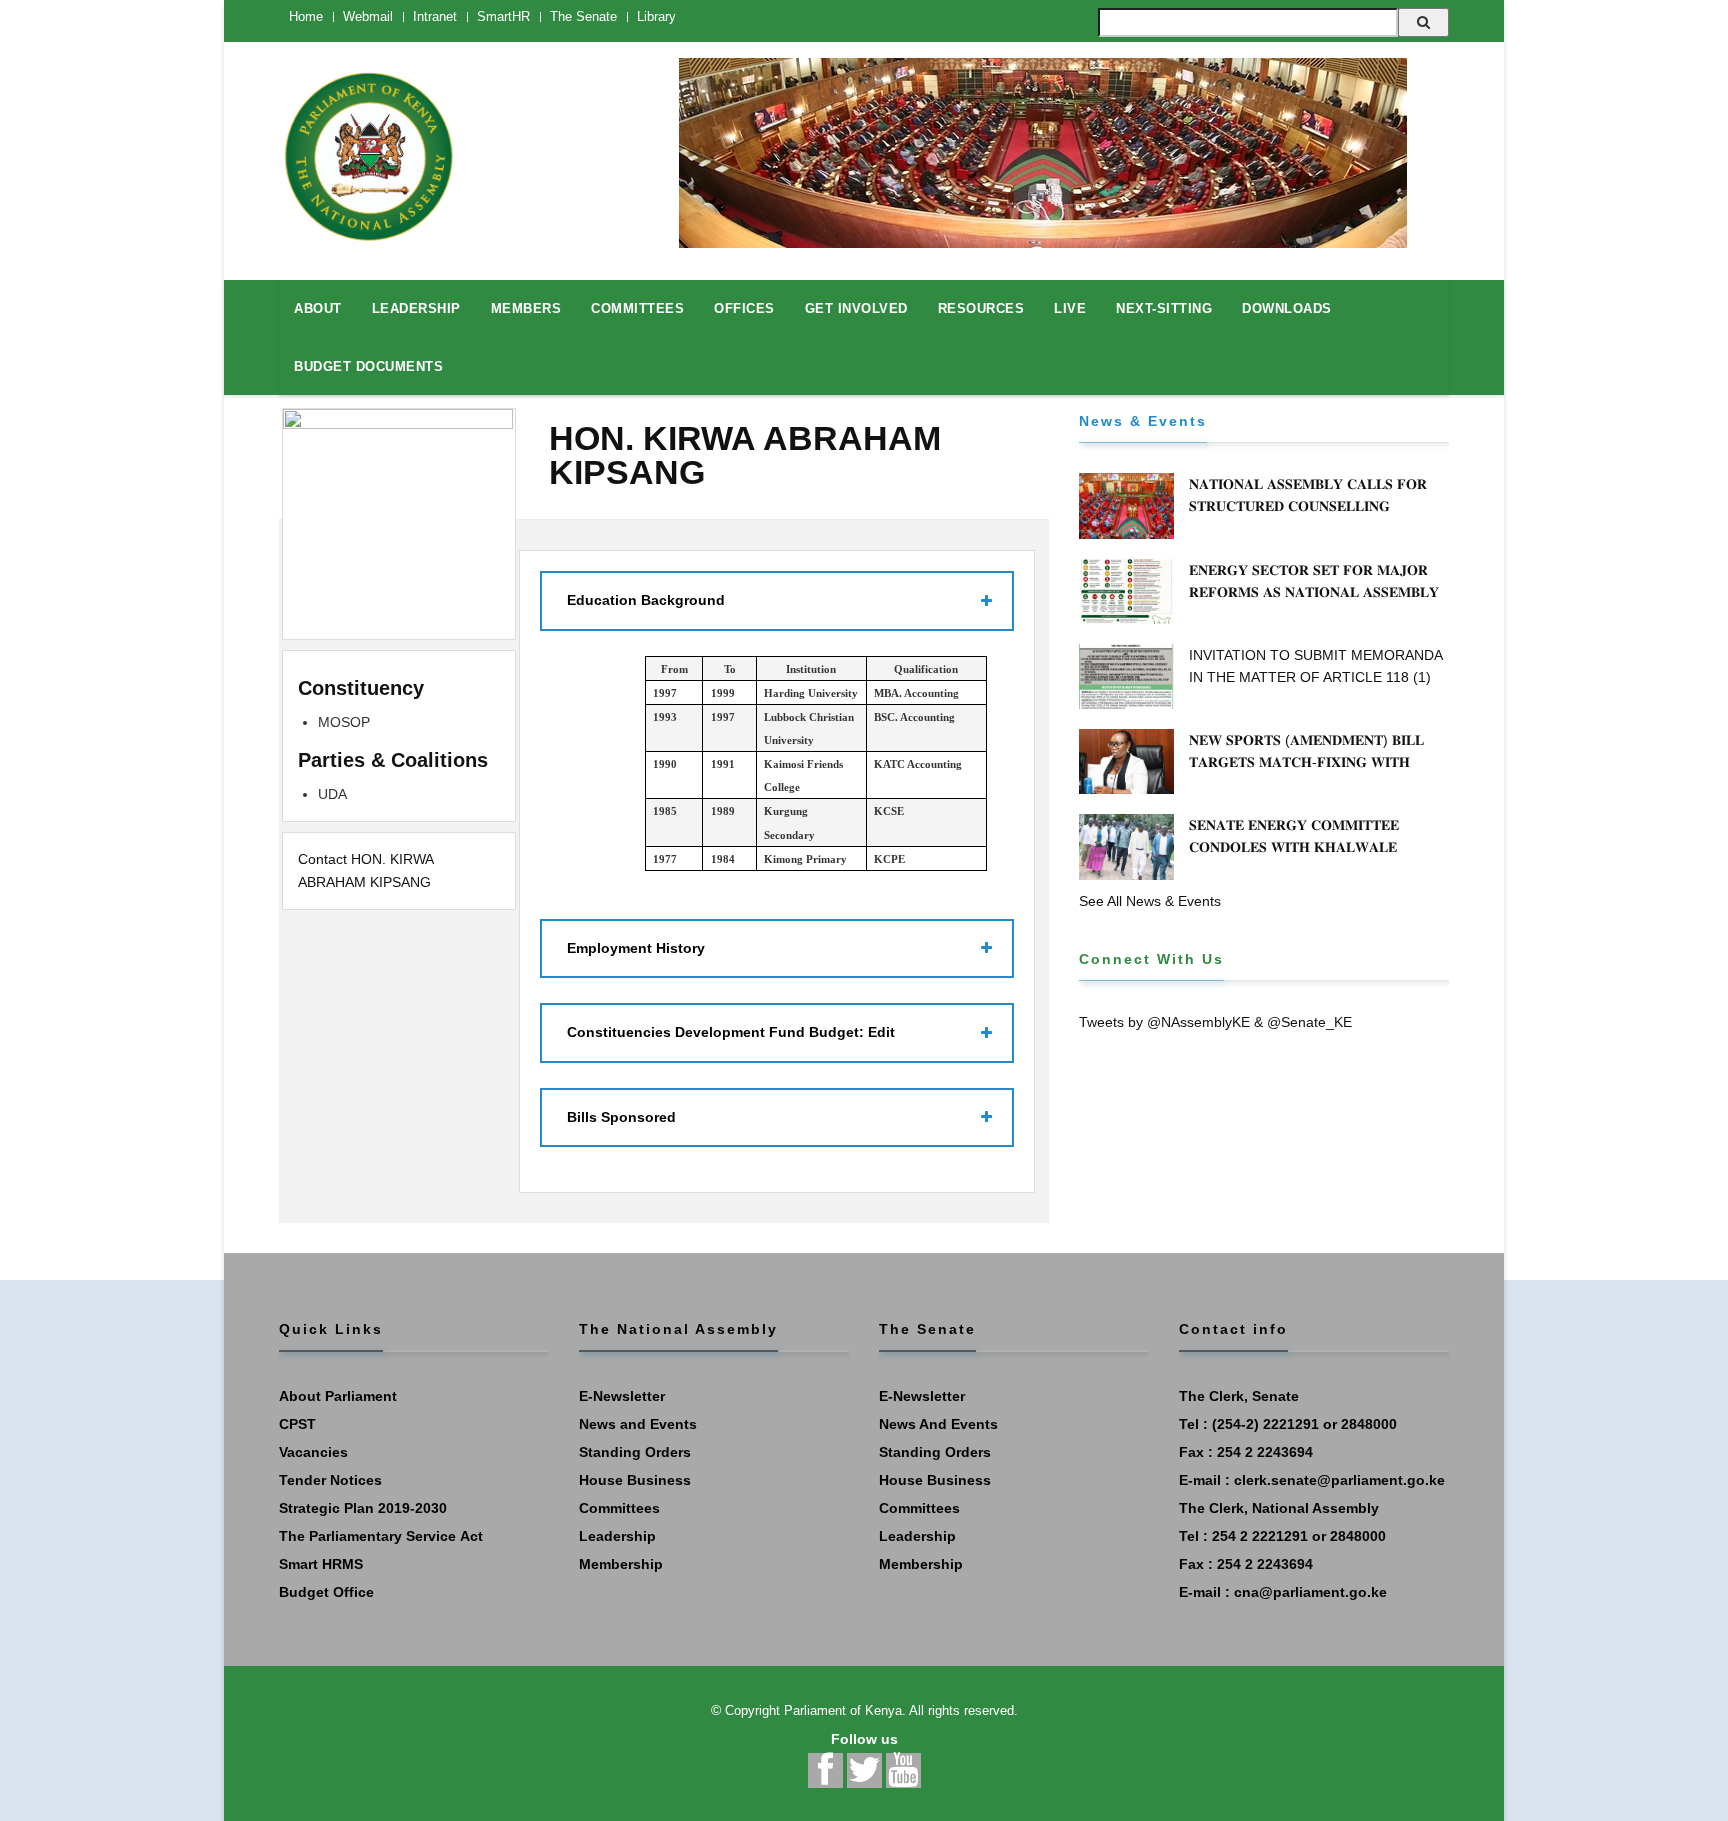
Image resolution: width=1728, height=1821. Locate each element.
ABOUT (318, 308)
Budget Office (326, 1592)
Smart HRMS (321, 1564)
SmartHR (503, 16)
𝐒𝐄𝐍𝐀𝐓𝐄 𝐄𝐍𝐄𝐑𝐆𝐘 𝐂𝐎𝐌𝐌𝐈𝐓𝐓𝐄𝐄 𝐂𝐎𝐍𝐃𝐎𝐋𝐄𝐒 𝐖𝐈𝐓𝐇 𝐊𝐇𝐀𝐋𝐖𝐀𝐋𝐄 (1294, 836)
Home (306, 16)
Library (656, 16)
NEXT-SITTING (1164, 308)
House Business (635, 1480)
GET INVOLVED (856, 308)
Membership (621, 1564)
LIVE (1070, 308)
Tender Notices (330, 1480)
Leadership (617, 1536)
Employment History (636, 948)
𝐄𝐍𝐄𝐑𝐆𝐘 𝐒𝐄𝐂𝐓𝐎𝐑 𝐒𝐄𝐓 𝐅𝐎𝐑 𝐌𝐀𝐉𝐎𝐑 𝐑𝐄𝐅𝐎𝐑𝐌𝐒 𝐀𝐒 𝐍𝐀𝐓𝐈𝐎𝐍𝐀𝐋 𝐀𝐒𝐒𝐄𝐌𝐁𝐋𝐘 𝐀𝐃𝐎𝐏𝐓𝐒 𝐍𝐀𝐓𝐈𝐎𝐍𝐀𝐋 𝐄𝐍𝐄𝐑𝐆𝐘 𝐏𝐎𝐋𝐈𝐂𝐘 (1317, 592)
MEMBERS (526, 308)
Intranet (435, 16)
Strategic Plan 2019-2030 (363, 1508)
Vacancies (313, 1452)
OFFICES (744, 308)
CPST (297, 1424)
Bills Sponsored (621, 1117)
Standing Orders (635, 1452)
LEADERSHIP (416, 308)
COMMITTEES (637, 308)
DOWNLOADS (1287, 308)
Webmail (368, 16)
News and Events (638, 1424)
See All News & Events (1150, 901)
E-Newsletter (622, 1396)
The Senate (583, 16)
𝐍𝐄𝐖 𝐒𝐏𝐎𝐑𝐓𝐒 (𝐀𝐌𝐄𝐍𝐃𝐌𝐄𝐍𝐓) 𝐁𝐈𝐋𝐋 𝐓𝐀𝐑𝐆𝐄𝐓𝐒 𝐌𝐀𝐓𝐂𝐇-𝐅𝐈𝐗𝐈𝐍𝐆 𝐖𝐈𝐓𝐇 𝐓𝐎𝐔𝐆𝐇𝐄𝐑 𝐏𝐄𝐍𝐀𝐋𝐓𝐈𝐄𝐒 (1306, 762)
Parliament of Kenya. (845, 1710)
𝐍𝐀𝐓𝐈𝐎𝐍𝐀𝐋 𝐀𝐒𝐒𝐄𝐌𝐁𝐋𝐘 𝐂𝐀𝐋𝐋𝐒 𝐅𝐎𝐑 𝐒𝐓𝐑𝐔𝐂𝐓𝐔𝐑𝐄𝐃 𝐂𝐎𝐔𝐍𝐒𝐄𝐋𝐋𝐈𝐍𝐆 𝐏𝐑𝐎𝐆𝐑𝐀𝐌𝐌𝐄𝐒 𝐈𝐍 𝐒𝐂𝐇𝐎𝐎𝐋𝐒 (1308, 506)
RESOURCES (981, 308)
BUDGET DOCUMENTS (368, 366)
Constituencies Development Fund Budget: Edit (731, 1032)
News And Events (938, 1424)
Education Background (646, 600)
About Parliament (338, 1396)
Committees (619, 1508)
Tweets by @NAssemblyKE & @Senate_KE (1215, 1022)
